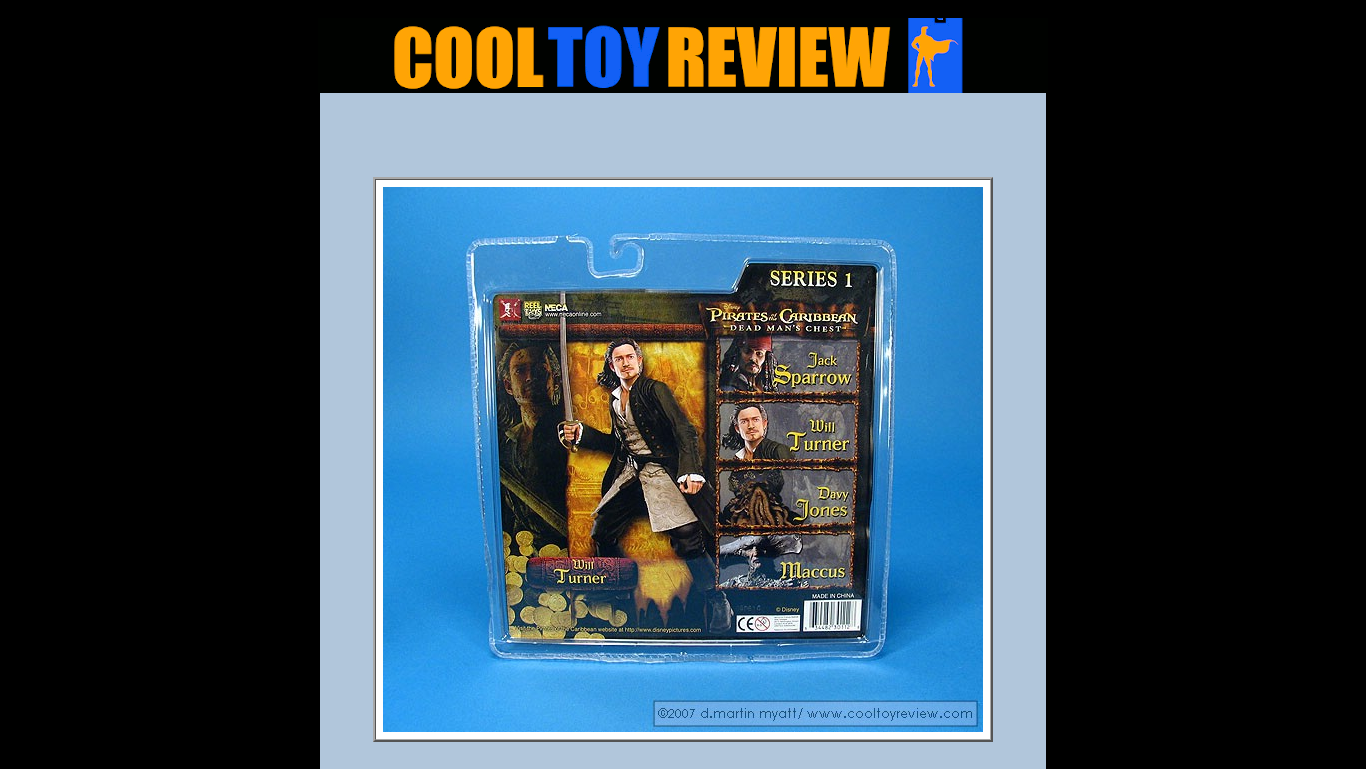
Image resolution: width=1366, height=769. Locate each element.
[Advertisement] (683, 141)
